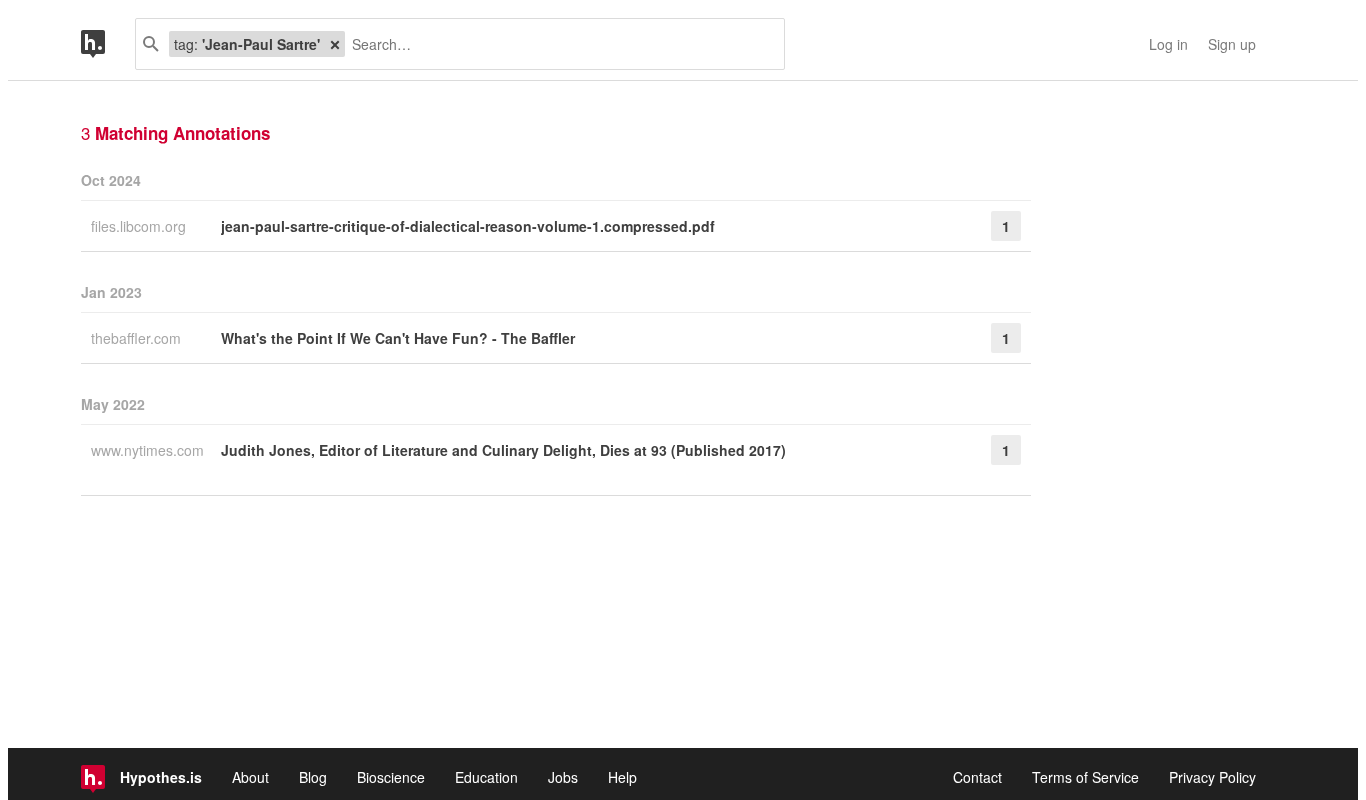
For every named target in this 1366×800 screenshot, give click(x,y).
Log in (1168, 44)
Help (622, 777)
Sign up (1232, 44)
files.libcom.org (140, 226)
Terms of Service (1085, 777)
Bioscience (391, 777)
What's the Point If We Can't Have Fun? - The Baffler (398, 338)
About (250, 777)
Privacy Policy (1212, 777)
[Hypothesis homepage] (108, 44)
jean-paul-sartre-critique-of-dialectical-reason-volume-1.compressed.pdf (468, 226)
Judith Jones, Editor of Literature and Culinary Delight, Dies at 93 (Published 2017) (503, 450)
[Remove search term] (335, 44)
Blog (313, 777)
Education (486, 777)
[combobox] (557, 44)
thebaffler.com (138, 338)
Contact (977, 777)
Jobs (563, 777)
